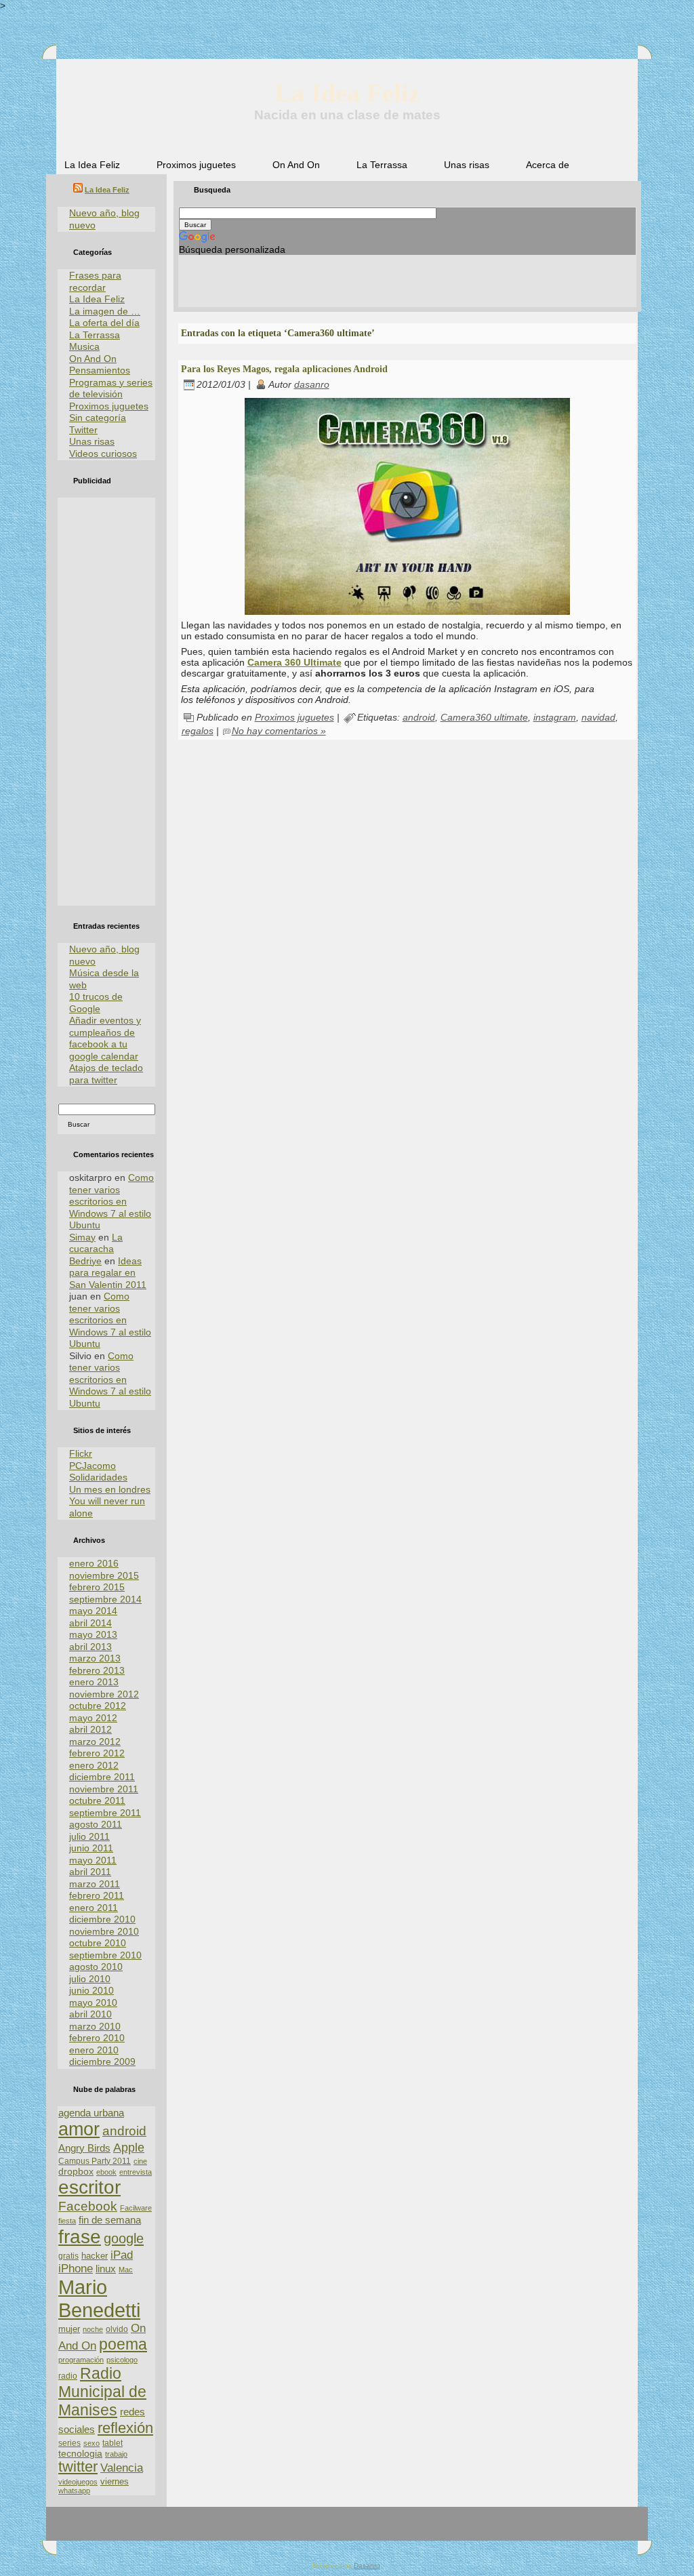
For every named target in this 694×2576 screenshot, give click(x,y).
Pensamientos (100, 370)
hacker (95, 2256)
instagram (555, 717)
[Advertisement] (106, 702)
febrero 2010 (97, 2038)
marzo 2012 (95, 1742)
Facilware (136, 2208)
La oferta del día (104, 323)
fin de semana (110, 2220)
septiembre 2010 (105, 1955)
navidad (598, 717)
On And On (93, 359)
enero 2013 (94, 1682)
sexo (91, 2443)
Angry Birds (84, 2148)
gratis (68, 2256)
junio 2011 (91, 1848)
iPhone (76, 2269)
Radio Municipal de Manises (102, 2392)
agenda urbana (91, 2113)
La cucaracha (96, 1243)
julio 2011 (89, 1836)
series (69, 2443)
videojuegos (78, 2482)
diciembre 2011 (102, 1777)
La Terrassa (95, 335)
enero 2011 (94, 1908)
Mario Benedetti (99, 2298)
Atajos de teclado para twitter (106, 1074)
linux (106, 2269)
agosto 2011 (96, 1824)
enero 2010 (94, 2050)
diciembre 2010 (102, 1919)
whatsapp (74, 2491)
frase (80, 2237)
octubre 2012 (98, 1706)
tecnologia (80, 2454)
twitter (78, 2467)
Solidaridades (98, 1477)
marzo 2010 (95, 2026)
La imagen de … (105, 311)
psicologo (122, 2360)
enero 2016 (94, 1563)
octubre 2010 (98, 1943)
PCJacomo (93, 1466)
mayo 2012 (93, 1718)
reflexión (125, 2428)
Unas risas (92, 441)
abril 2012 (90, 1729)
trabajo (116, 2454)
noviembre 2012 (104, 1694)
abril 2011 (90, 1872)
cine (140, 2161)
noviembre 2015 (104, 1575)
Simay (82, 1237)
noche (93, 2329)
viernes (115, 2481)
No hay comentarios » (279, 731)
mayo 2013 (93, 1634)
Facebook (88, 2206)
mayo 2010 (93, 2003)
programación (81, 2360)
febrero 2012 (97, 1753)
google (124, 2238)
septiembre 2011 (105, 1813)
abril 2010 (90, 2014)
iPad (122, 2255)
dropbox (76, 2172)
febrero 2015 (97, 1587)
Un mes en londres (110, 1489)
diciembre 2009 (102, 2061)
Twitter (83, 430)
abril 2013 (90, 1647)
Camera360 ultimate (484, 717)
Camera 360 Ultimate (294, 662)
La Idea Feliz (347, 93)
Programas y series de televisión (111, 388)
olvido (117, 2329)
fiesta (67, 2221)
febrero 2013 (97, 1670)
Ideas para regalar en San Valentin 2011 (108, 1273)
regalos (198, 731)
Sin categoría (98, 418)
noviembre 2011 (104, 1789)
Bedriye (85, 1261)
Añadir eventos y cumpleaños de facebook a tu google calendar (105, 1038)
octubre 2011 (97, 1800)
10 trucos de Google (96, 1003)
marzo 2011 (95, 1884)
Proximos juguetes (109, 406)
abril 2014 (90, 1623)
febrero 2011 (97, 1895)
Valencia (122, 2468)
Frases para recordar (95, 281)
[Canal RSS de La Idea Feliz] (64, 2529)
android (124, 2131)
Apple (129, 2147)
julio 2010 (90, 1979)
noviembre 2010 (104, 1931)
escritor (89, 2187)
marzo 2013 (95, 1658)
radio (68, 2376)
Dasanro (367, 2565)
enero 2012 (94, 1765)
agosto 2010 (96, 1967)
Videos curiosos (103, 454)
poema (123, 2344)
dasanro (312, 384)
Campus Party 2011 (95, 2161)
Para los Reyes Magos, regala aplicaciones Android (284, 369)
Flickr (81, 1453)
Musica (84, 346)
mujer (69, 2329)
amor (79, 2129)
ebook (106, 2172)
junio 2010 (91, 1990)
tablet (113, 2443)
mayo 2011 (93, 1860)
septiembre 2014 (105, 1599)
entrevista (136, 2172)
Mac (126, 2270)
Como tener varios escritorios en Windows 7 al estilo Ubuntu (111, 1201)
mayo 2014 (93, 1611)
